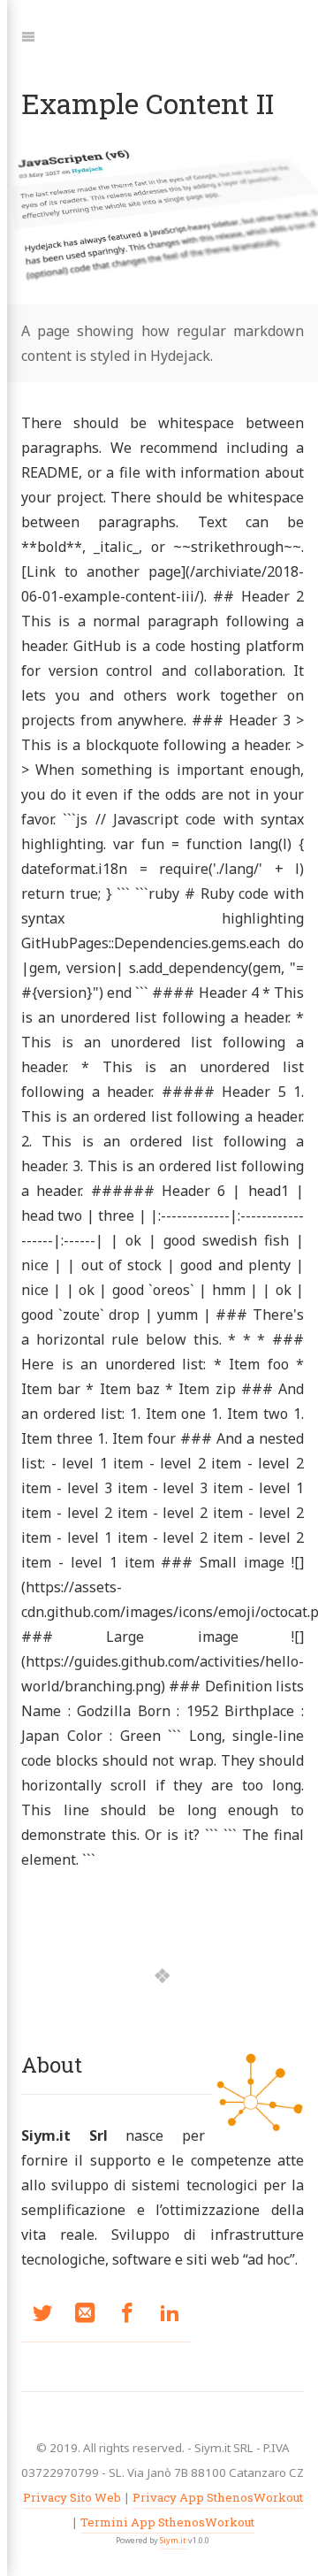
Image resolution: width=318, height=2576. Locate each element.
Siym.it (174, 2540)
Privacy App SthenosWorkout (218, 2497)
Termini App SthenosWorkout (167, 2522)
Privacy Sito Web (72, 2497)
